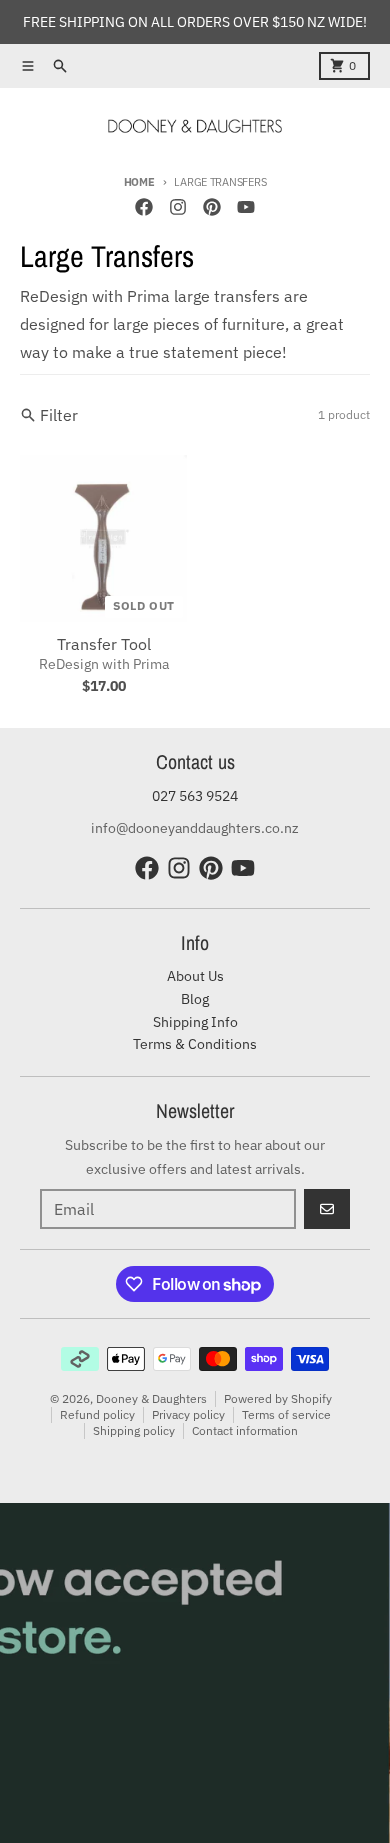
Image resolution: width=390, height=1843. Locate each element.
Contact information (245, 1430)
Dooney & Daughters (151, 1398)
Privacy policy (188, 1414)
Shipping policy (134, 1430)
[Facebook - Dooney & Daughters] (144, 207)
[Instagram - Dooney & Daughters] (178, 207)
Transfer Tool (104, 644)
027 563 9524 (195, 796)
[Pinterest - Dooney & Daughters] (212, 207)
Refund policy (97, 1414)
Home (139, 182)
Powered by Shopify (278, 1398)
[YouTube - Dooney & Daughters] (246, 207)
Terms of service (286, 1414)
